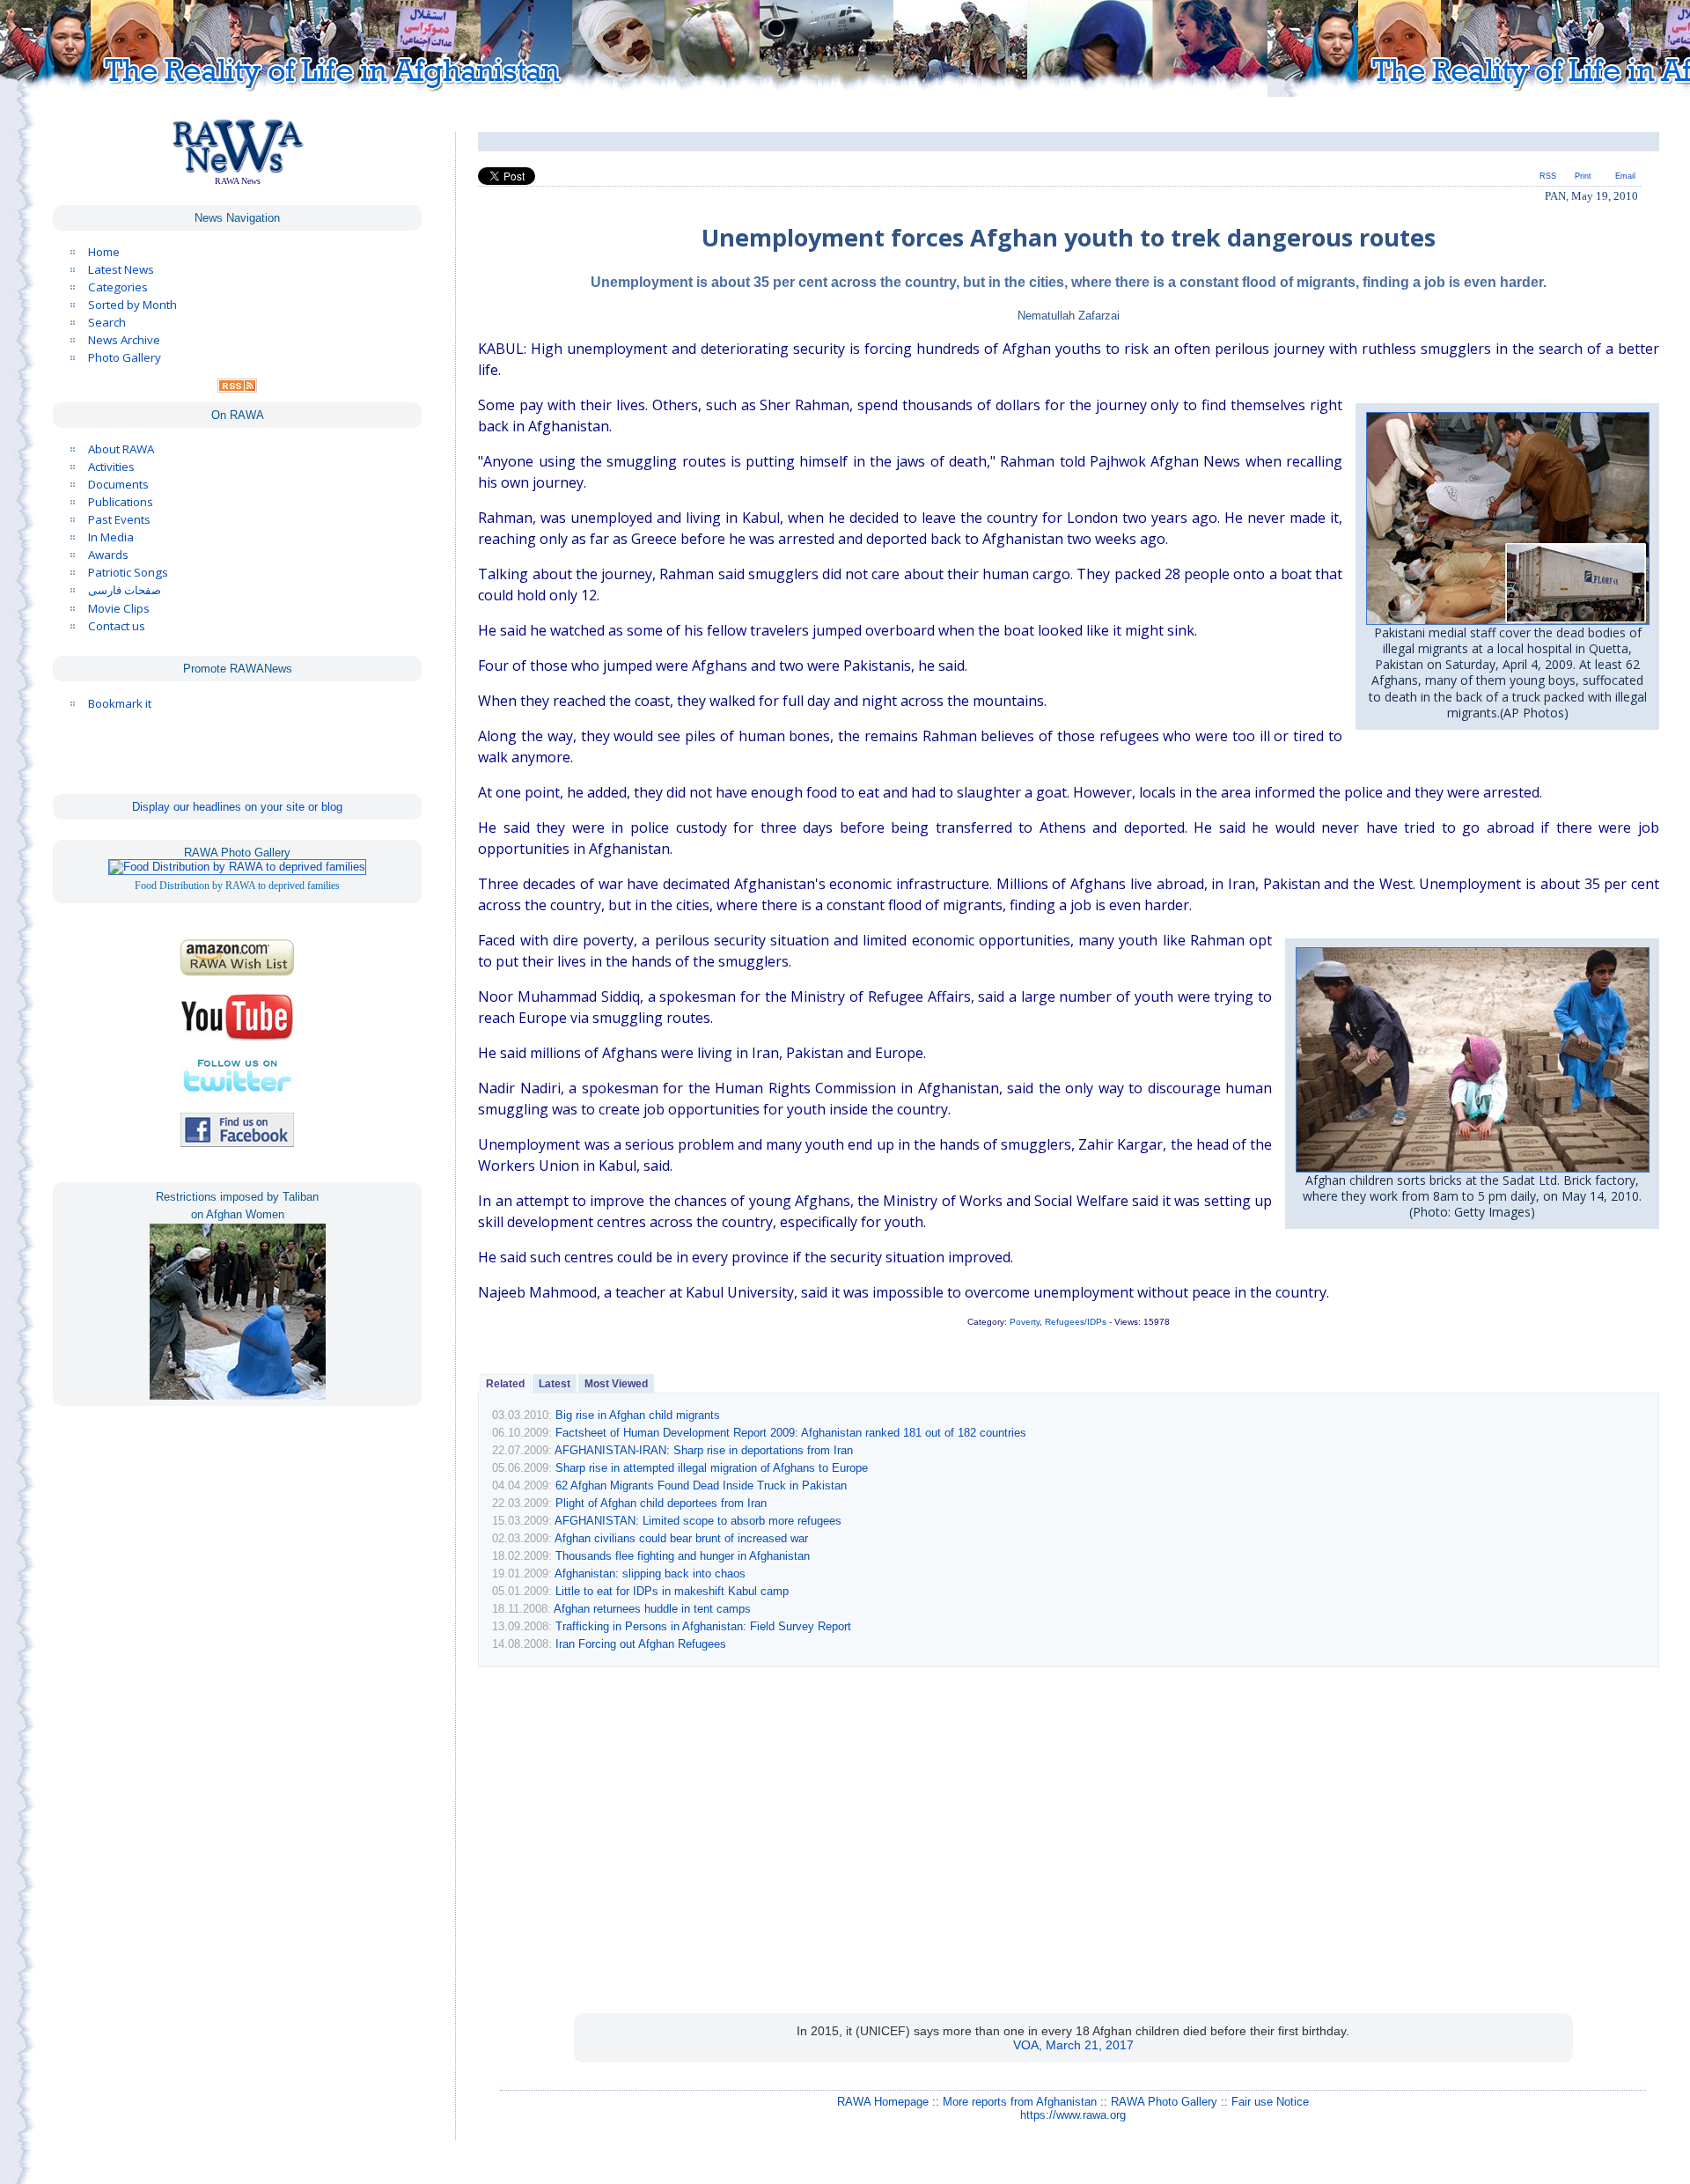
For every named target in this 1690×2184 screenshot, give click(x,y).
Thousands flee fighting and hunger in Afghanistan (683, 1556)
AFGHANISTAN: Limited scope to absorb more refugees (698, 1521)
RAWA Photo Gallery (1164, 2102)
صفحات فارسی (125, 590)
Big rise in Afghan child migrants (638, 1415)
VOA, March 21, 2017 (1073, 2045)
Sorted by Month (132, 305)
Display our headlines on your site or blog (237, 807)
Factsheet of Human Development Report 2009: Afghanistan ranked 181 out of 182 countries (791, 1433)
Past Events (119, 519)
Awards (108, 555)
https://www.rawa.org (1073, 2115)
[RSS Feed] (237, 388)
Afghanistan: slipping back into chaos (650, 1574)
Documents (118, 484)
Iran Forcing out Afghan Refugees (641, 1644)
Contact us (117, 626)
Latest (555, 1384)
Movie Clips (119, 608)
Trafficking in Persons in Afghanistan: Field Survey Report (703, 1626)
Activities (111, 467)
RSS (1548, 176)
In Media (111, 537)
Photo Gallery (125, 357)
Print (1583, 176)
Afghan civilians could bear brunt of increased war (681, 1538)
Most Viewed (616, 1384)
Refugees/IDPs (1076, 1322)
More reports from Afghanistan (1020, 2102)
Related (505, 1384)
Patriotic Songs (128, 572)
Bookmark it (120, 703)
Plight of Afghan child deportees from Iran (661, 1503)
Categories (118, 287)
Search (107, 322)
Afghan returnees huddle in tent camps (652, 1609)
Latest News (121, 269)
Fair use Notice (1270, 2102)
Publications (121, 502)
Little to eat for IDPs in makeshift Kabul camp (672, 1591)
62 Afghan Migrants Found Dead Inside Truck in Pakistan (701, 1485)
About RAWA (121, 449)
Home (104, 252)
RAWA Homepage (883, 2102)
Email (1625, 176)
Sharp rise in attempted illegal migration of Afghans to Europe (712, 1468)
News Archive (124, 340)
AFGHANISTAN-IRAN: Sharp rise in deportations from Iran (704, 1450)
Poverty (1025, 1322)
